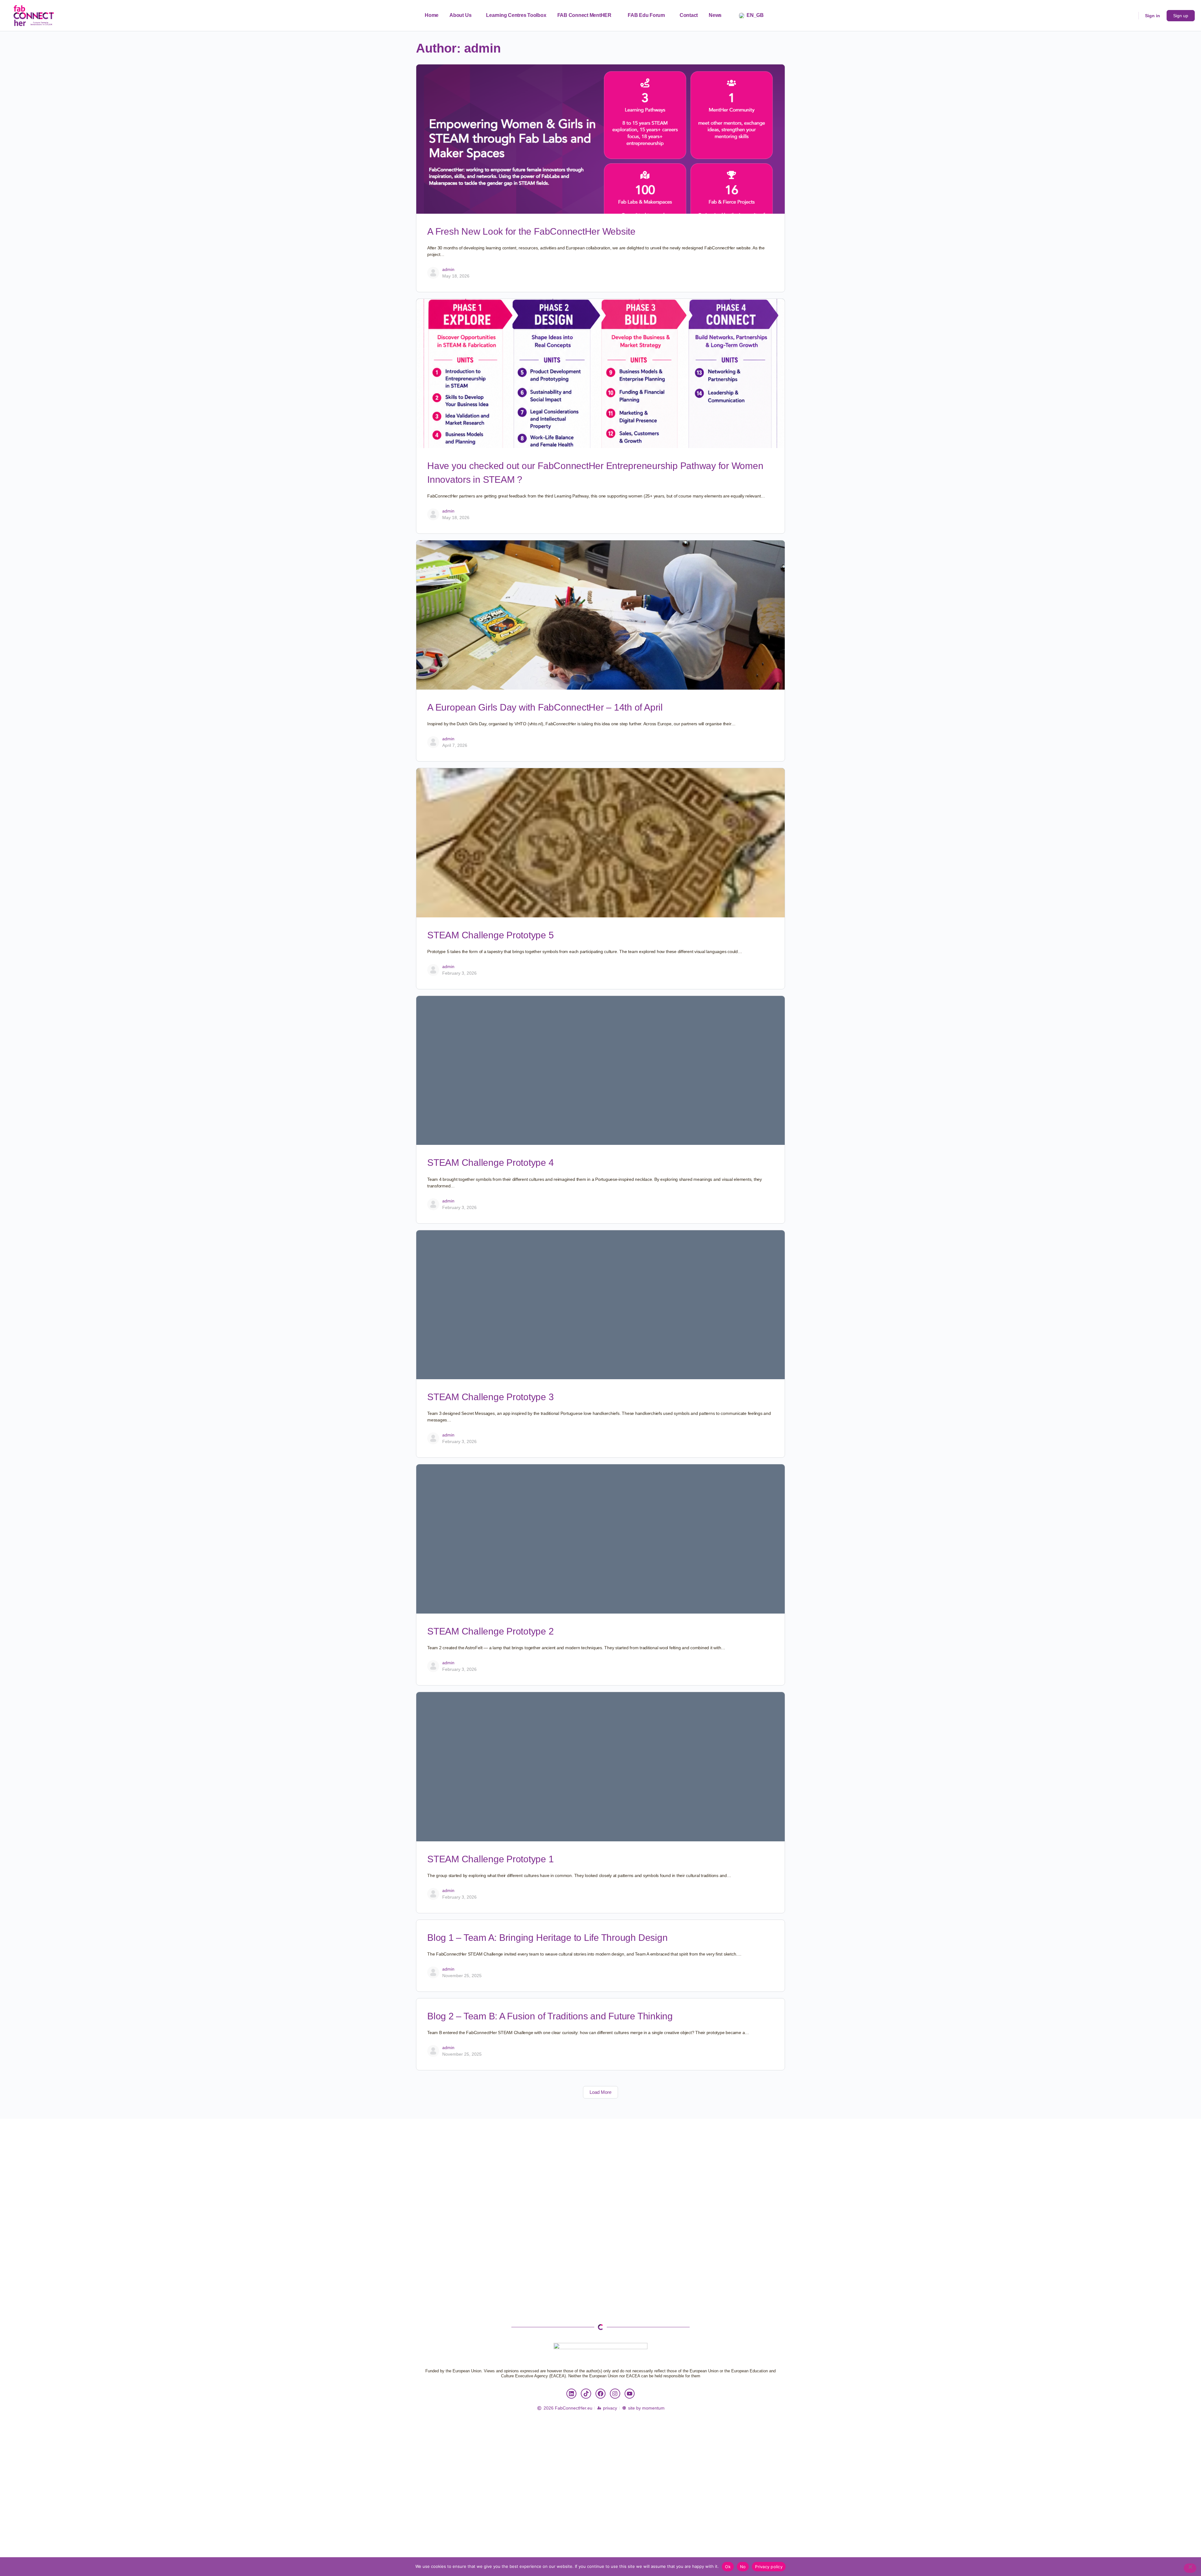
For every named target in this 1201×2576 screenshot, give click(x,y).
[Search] (1130, 16)
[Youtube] (630, 2394)
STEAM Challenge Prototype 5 (491, 935)
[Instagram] (615, 2394)
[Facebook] (600, 2394)
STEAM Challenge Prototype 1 (491, 1859)
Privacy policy (769, 2567)
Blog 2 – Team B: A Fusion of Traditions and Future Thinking (550, 2016)
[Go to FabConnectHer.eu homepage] (34, 15)
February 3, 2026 (459, 973)
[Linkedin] (571, 2394)
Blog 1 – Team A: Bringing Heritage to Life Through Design (547, 1938)
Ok (728, 2567)
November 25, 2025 (462, 1976)
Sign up (1181, 16)
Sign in (1153, 16)
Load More (600, 2092)
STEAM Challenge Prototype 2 (491, 1631)
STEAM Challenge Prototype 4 (491, 1163)
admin (448, 269)
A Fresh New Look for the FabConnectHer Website (531, 231)
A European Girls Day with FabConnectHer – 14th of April (545, 707)
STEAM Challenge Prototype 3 (491, 1397)
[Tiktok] (586, 2394)
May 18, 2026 (456, 276)
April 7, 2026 (455, 745)
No (743, 2567)
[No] (1190, 2568)
